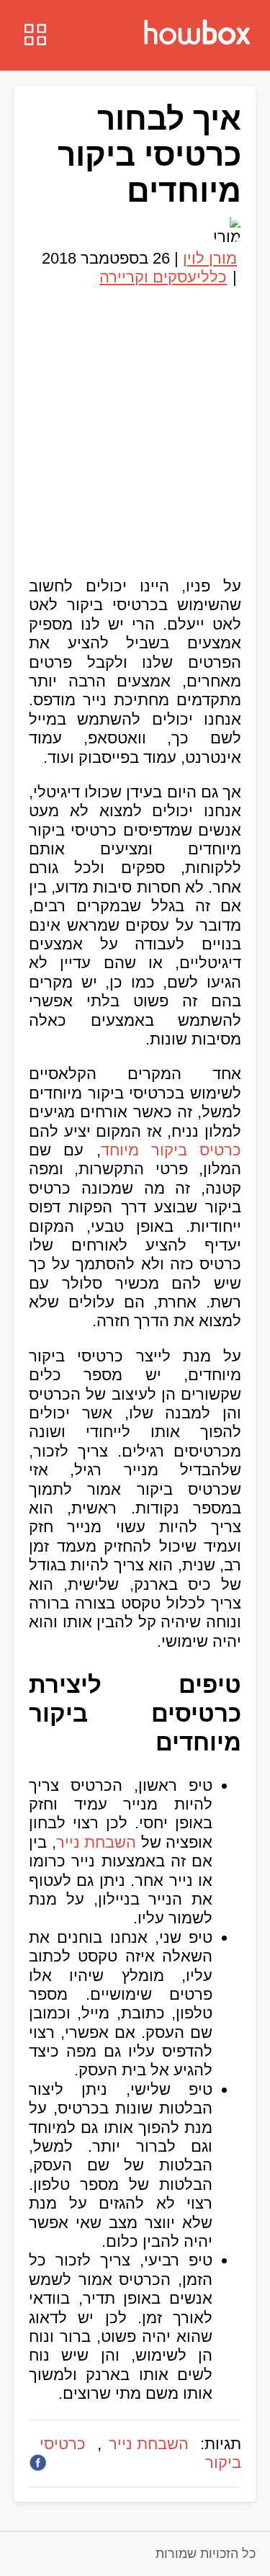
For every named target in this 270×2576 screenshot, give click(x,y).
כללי (212, 277)
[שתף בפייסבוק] (38, 2463)
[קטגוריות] (35, 36)
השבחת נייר (96, 1842)
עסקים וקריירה (148, 277)
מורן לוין (210, 258)
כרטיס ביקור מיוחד (171, 1150)
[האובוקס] (197, 34)
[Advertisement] (135, 426)
